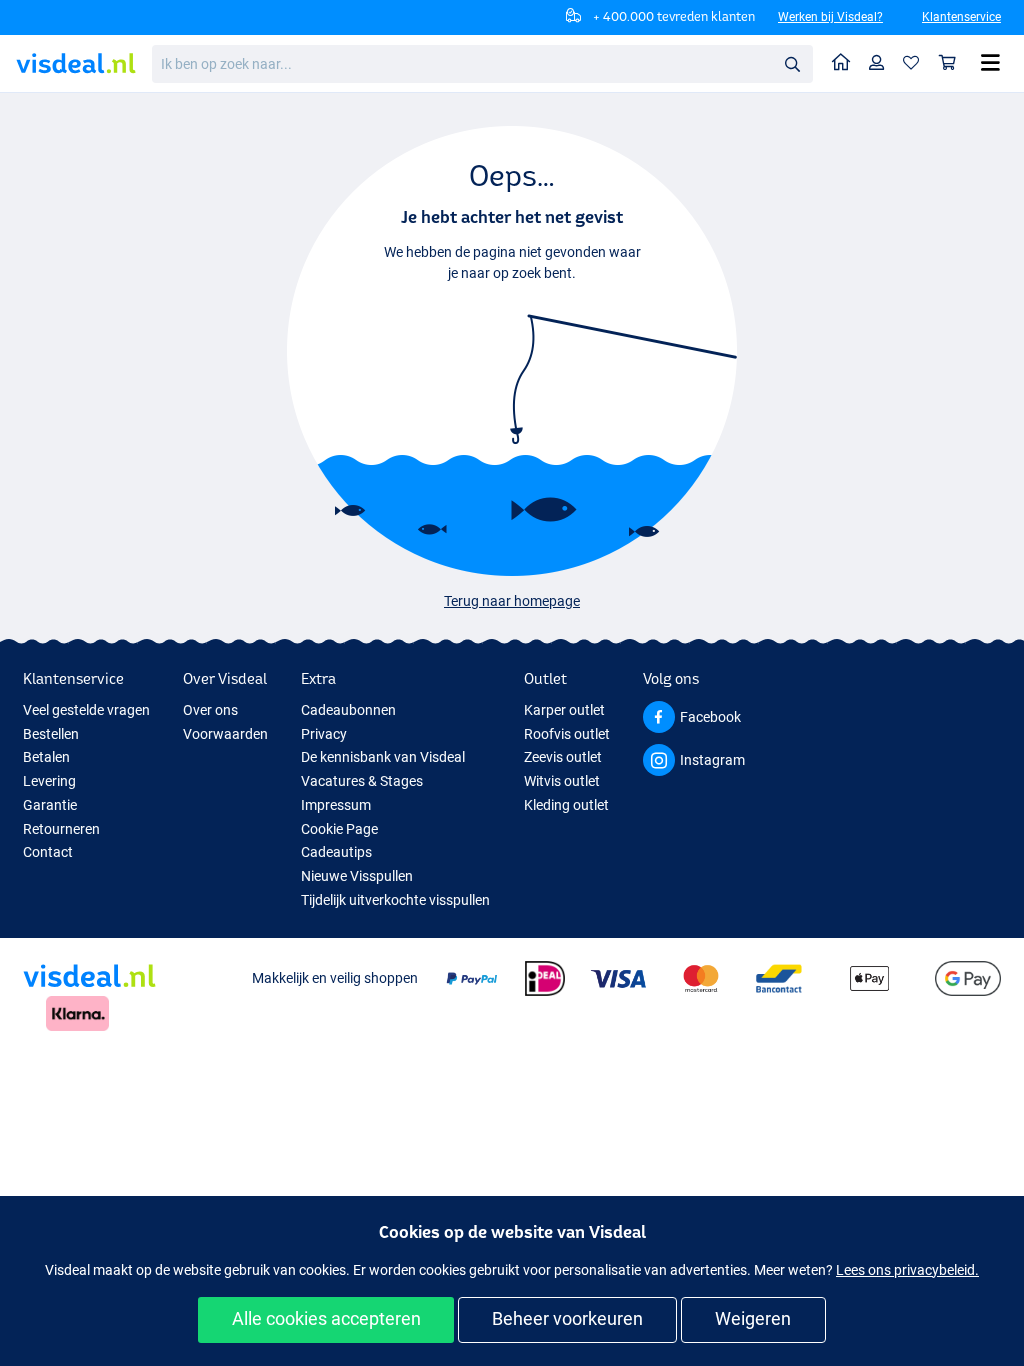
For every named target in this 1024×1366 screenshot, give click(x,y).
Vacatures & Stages (362, 781)
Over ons (210, 710)
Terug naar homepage (512, 601)
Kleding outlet (566, 805)
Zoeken (792, 63)
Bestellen (51, 734)
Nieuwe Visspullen (357, 876)
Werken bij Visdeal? (830, 17)
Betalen (46, 757)
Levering (49, 781)
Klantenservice (961, 17)
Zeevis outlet (563, 757)
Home (841, 63)
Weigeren (753, 1318)
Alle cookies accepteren (326, 1318)
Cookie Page (339, 829)
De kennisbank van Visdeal (383, 757)
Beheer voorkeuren (567, 1318)
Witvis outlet (562, 781)
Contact (48, 852)
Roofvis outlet (567, 734)
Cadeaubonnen (348, 710)
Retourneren (61, 829)
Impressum (336, 805)
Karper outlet (564, 710)
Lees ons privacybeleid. (907, 1270)
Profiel (877, 63)
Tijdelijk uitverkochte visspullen (395, 900)
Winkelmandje (948, 63)
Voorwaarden (225, 734)
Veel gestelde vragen (86, 710)
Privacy (324, 734)
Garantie (50, 805)
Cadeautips (336, 852)
